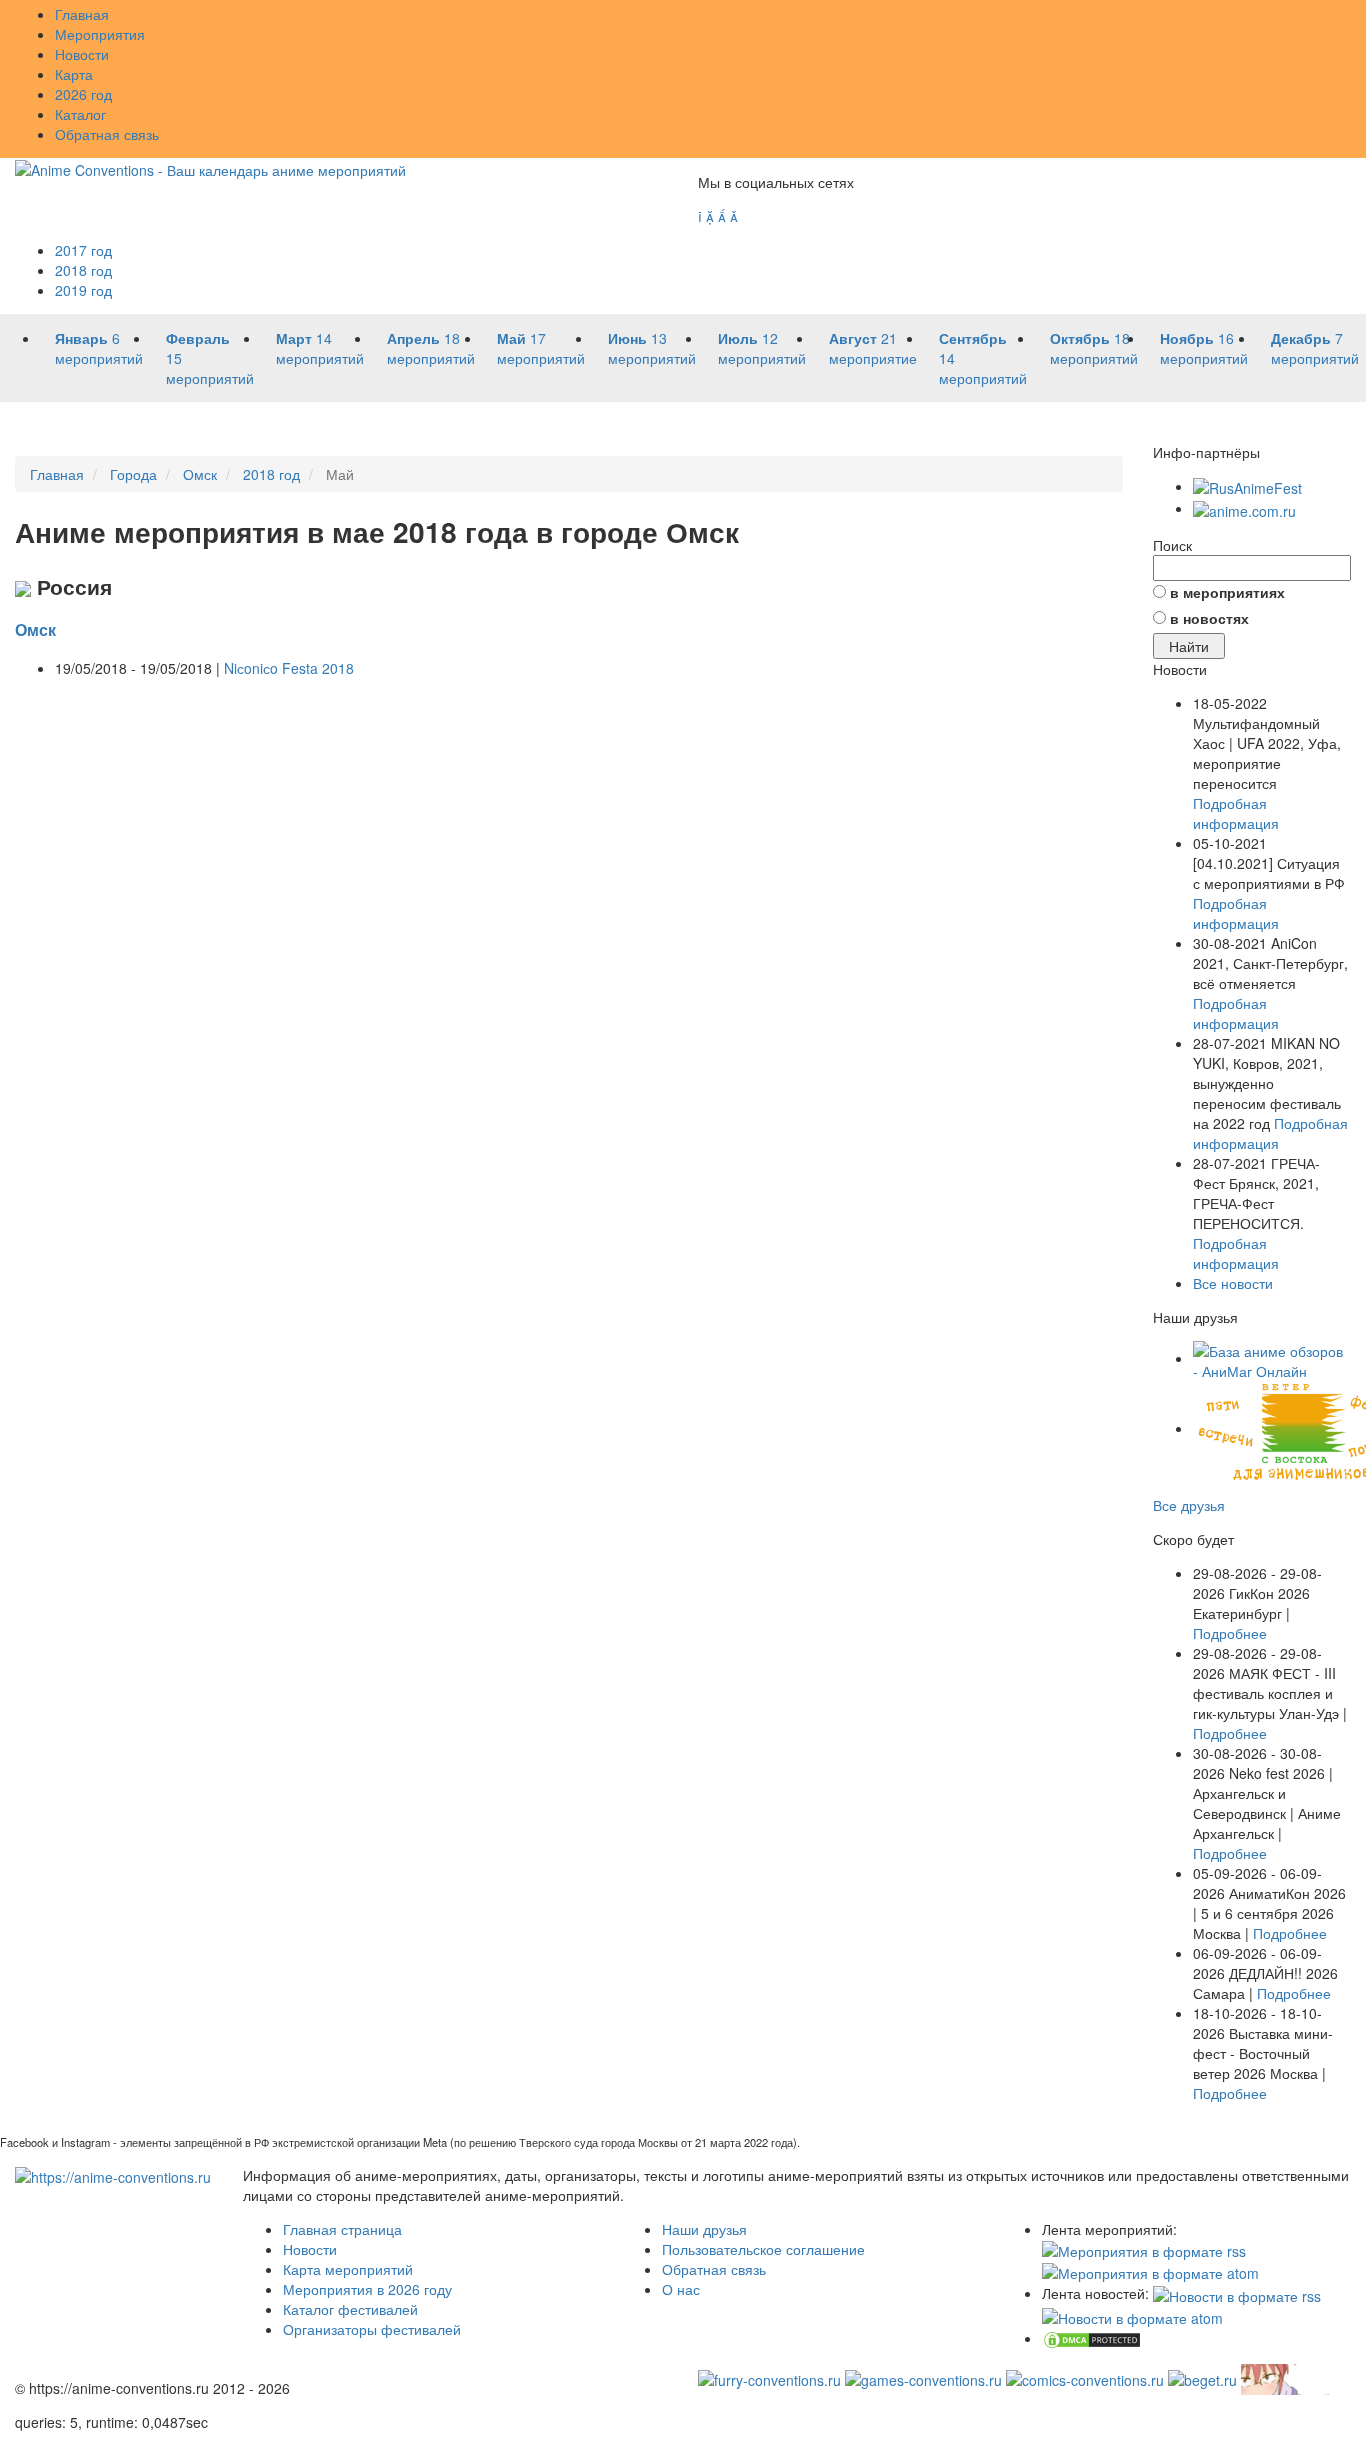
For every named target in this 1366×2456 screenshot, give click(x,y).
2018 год (83, 270)
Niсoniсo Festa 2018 (289, 668)
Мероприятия (100, 34)
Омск (35, 629)
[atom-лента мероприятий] (1150, 2271)
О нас (681, 2289)
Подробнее (1230, 1633)
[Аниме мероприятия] (113, 2175)
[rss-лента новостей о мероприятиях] (1237, 2293)
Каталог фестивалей (350, 2309)
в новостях (1209, 618)
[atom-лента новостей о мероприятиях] (1132, 2316)
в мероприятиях (1227, 592)
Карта (74, 74)
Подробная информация (1236, 813)
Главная (82, 14)
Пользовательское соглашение (763, 2249)
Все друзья (1189, 1505)
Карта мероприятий (348, 2269)
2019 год (83, 290)
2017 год (83, 250)
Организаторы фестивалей (372, 2329)
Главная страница (342, 2229)
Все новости (1233, 1283)
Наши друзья (704, 2229)
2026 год (83, 94)
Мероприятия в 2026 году (367, 2289)
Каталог (80, 114)
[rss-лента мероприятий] (1144, 2249)
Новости (82, 54)
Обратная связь (107, 134)
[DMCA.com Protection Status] (1092, 2338)
